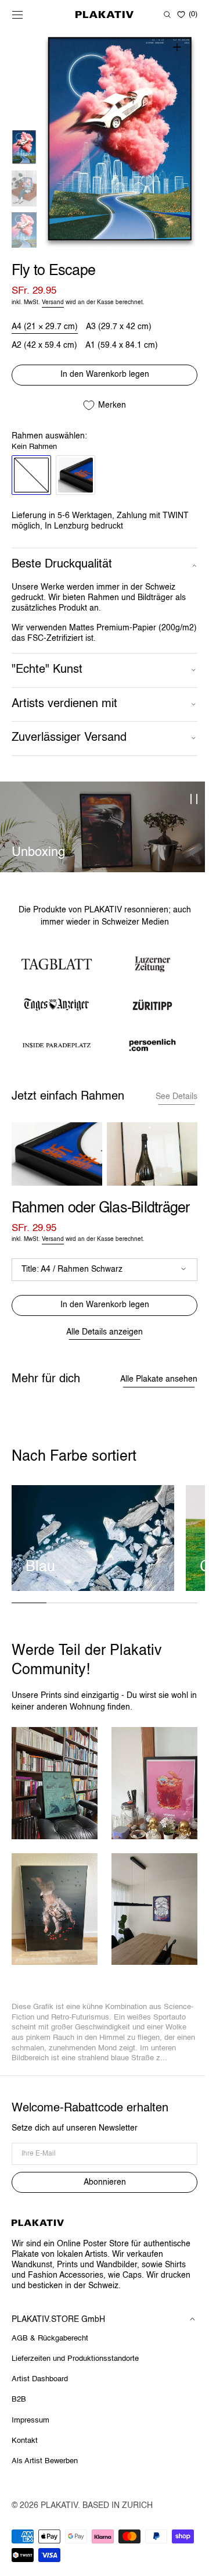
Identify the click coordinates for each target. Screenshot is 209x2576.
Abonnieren (102, 2186)
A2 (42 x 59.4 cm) (44, 346)
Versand (53, 302)
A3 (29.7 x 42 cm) (119, 327)
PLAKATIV (59, 2509)
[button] (17, 15)
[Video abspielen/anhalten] (190, 800)
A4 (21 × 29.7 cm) (45, 327)
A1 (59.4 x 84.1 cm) (122, 346)
